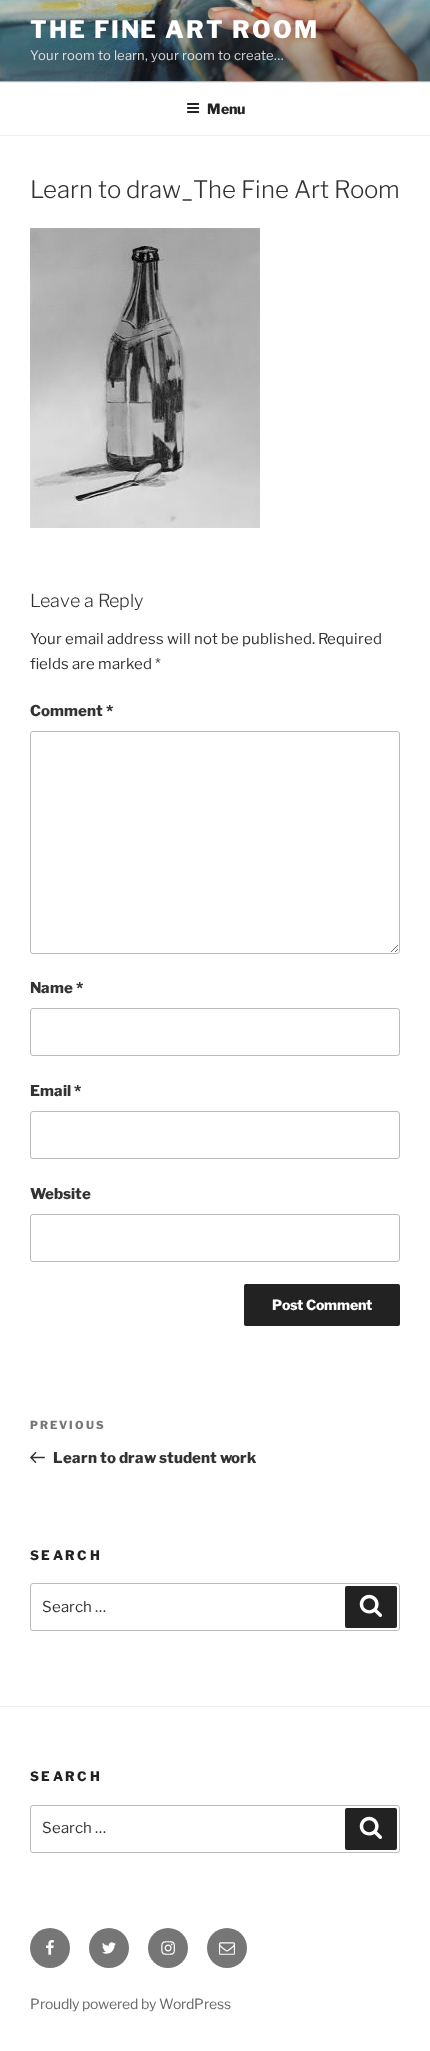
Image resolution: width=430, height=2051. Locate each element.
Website (60, 1194)
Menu (226, 108)
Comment (71, 711)
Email (55, 1091)
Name (56, 988)
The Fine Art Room (174, 29)
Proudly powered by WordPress (130, 2003)
